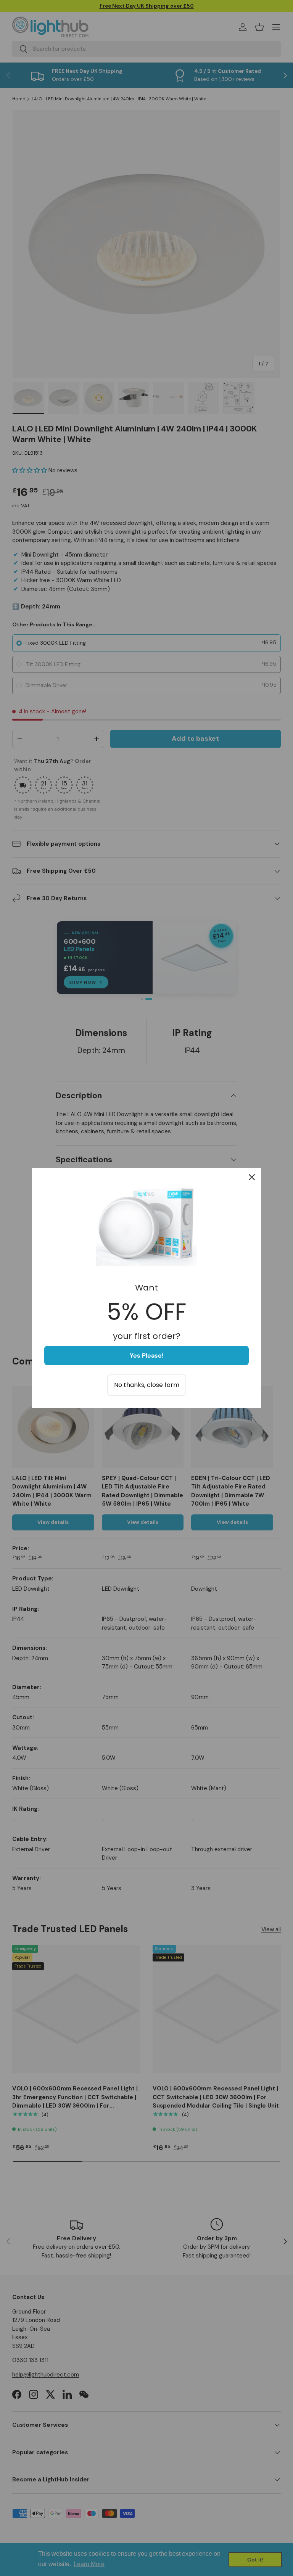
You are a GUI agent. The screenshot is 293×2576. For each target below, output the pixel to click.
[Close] (252, 1177)
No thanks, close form (147, 1385)
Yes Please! (147, 1356)
